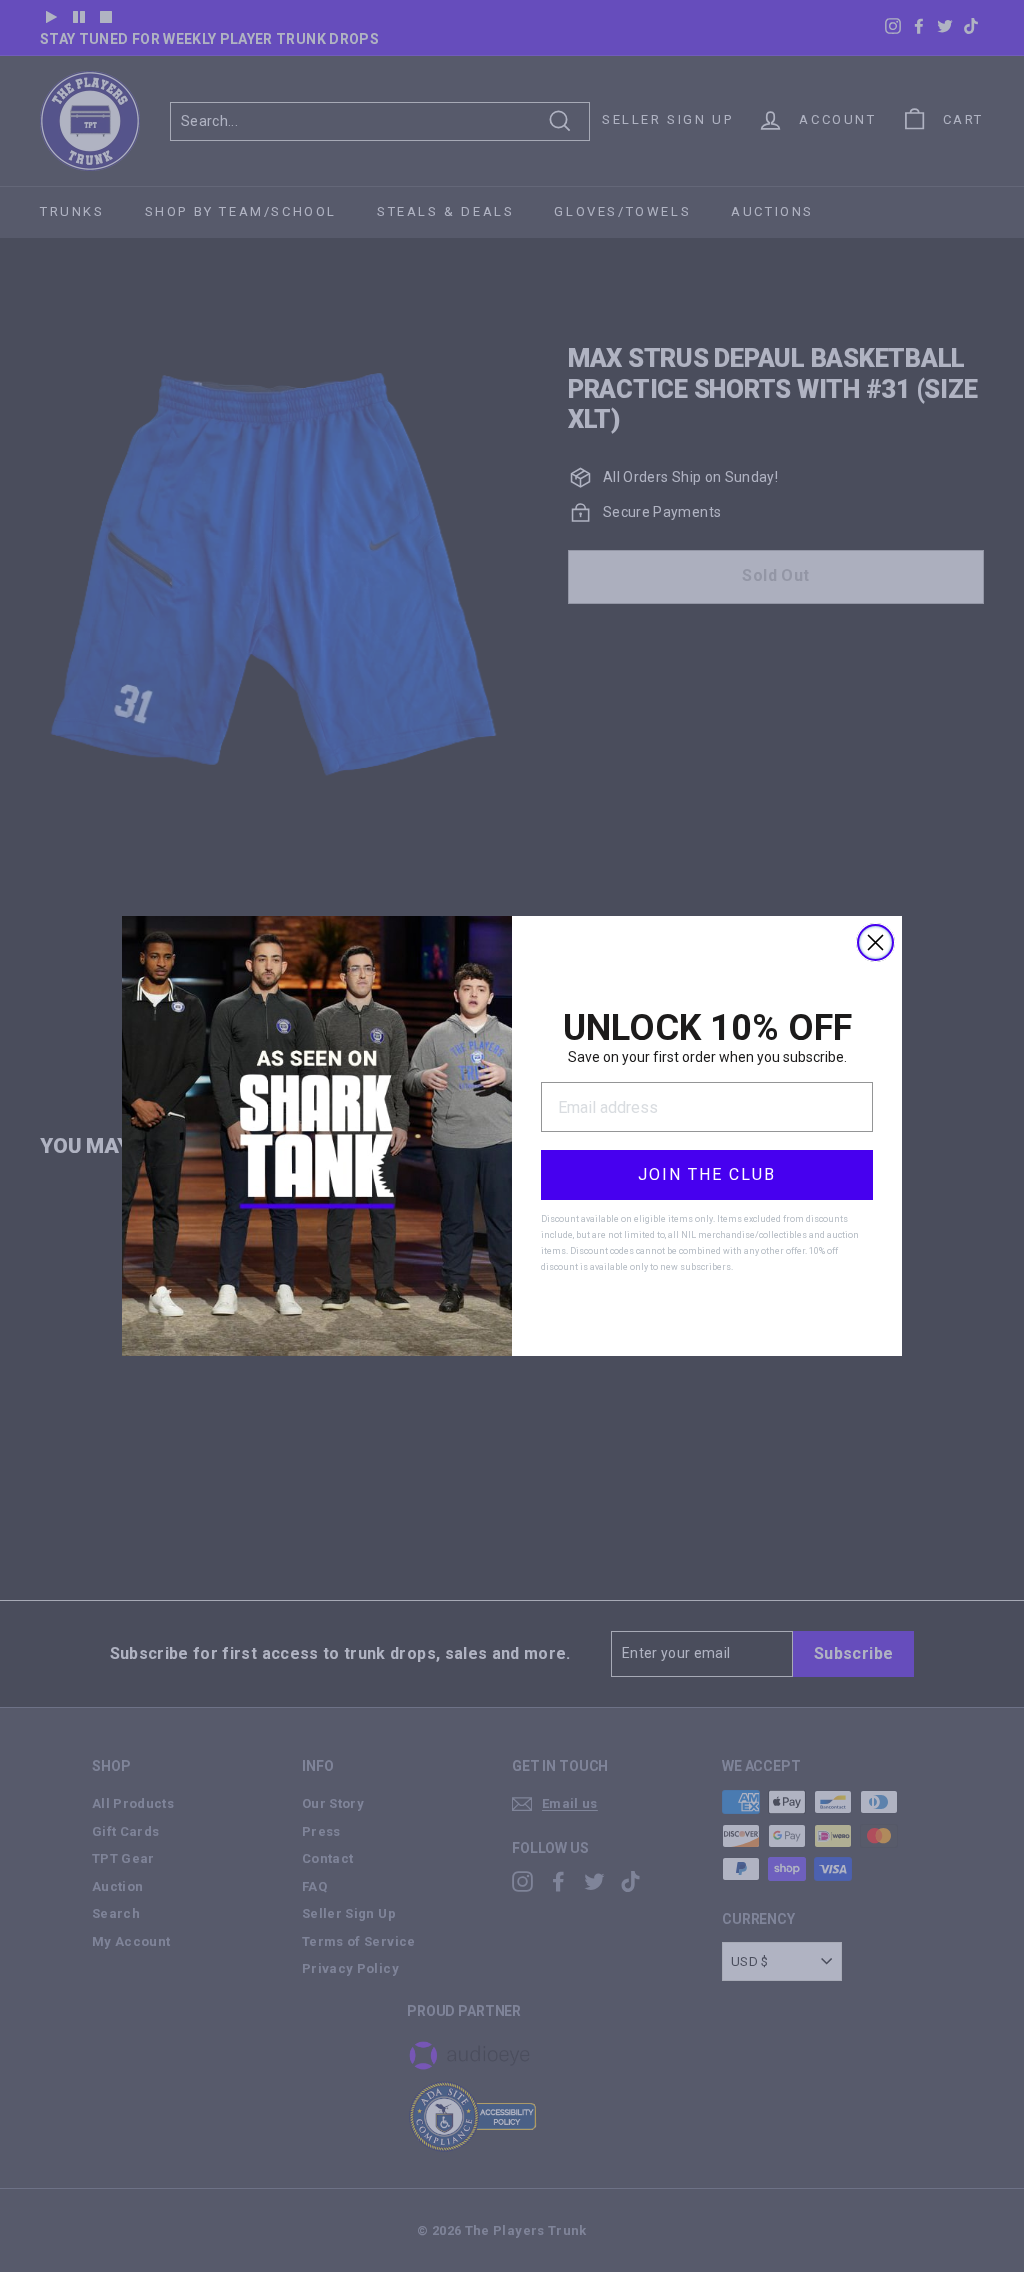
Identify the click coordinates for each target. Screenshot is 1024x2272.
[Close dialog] (875, 942)
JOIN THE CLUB (707, 1174)
